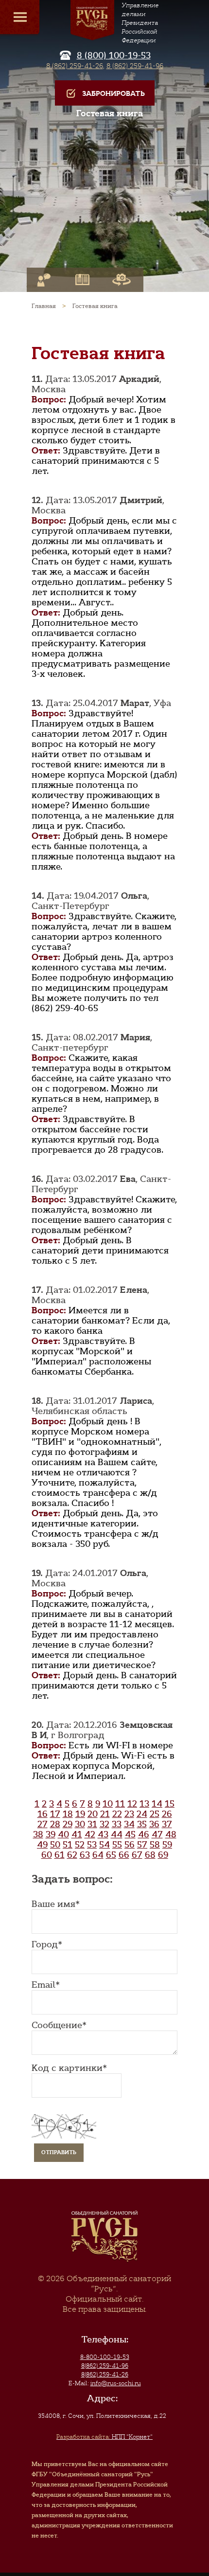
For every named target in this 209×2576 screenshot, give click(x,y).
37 (167, 1824)
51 (68, 1845)
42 (90, 1834)
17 (55, 1814)
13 (144, 1804)
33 (117, 1824)
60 (47, 1855)
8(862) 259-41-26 (105, 2375)
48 (171, 1834)
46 (144, 1834)
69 (163, 1855)
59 (167, 1845)
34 (129, 1824)
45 (130, 1834)
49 (42, 1845)
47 (157, 1834)
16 (43, 1814)
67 (137, 1855)
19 (80, 1814)
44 (117, 1834)
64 (98, 1855)
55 (117, 1845)
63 (85, 1855)
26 (167, 1814)
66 (124, 1855)
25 (155, 1814)
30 (80, 1824)
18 (68, 1814)
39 (51, 1834)
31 (92, 1824)
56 (130, 1845)
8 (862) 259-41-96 (135, 66)
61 (60, 1855)
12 (132, 1804)
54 (104, 1845)
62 (72, 1855)
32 (104, 1824)
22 (117, 1814)
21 (105, 1814)
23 (129, 1814)
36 (154, 1824)
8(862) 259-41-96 (105, 2366)
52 (80, 1845)
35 (142, 1824)
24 (142, 1814)
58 (155, 1845)
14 (157, 1804)
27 (43, 1824)
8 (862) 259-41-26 (75, 66)
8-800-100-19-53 (105, 2357)
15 (170, 1804)
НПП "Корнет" (104, 2437)
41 (77, 1834)
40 (63, 1834)
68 (150, 1855)
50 (55, 1845)
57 (142, 1845)
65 (111, 1855)
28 (55, 1824)
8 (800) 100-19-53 (114, 55)
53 (92, 1845)
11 (120, 1804)
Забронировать (113, 94)
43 (103, 1834)
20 (93, 1814)
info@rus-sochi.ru (116, 2383)
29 (68, 1824)
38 (38, 1834)
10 (108, 1804)
